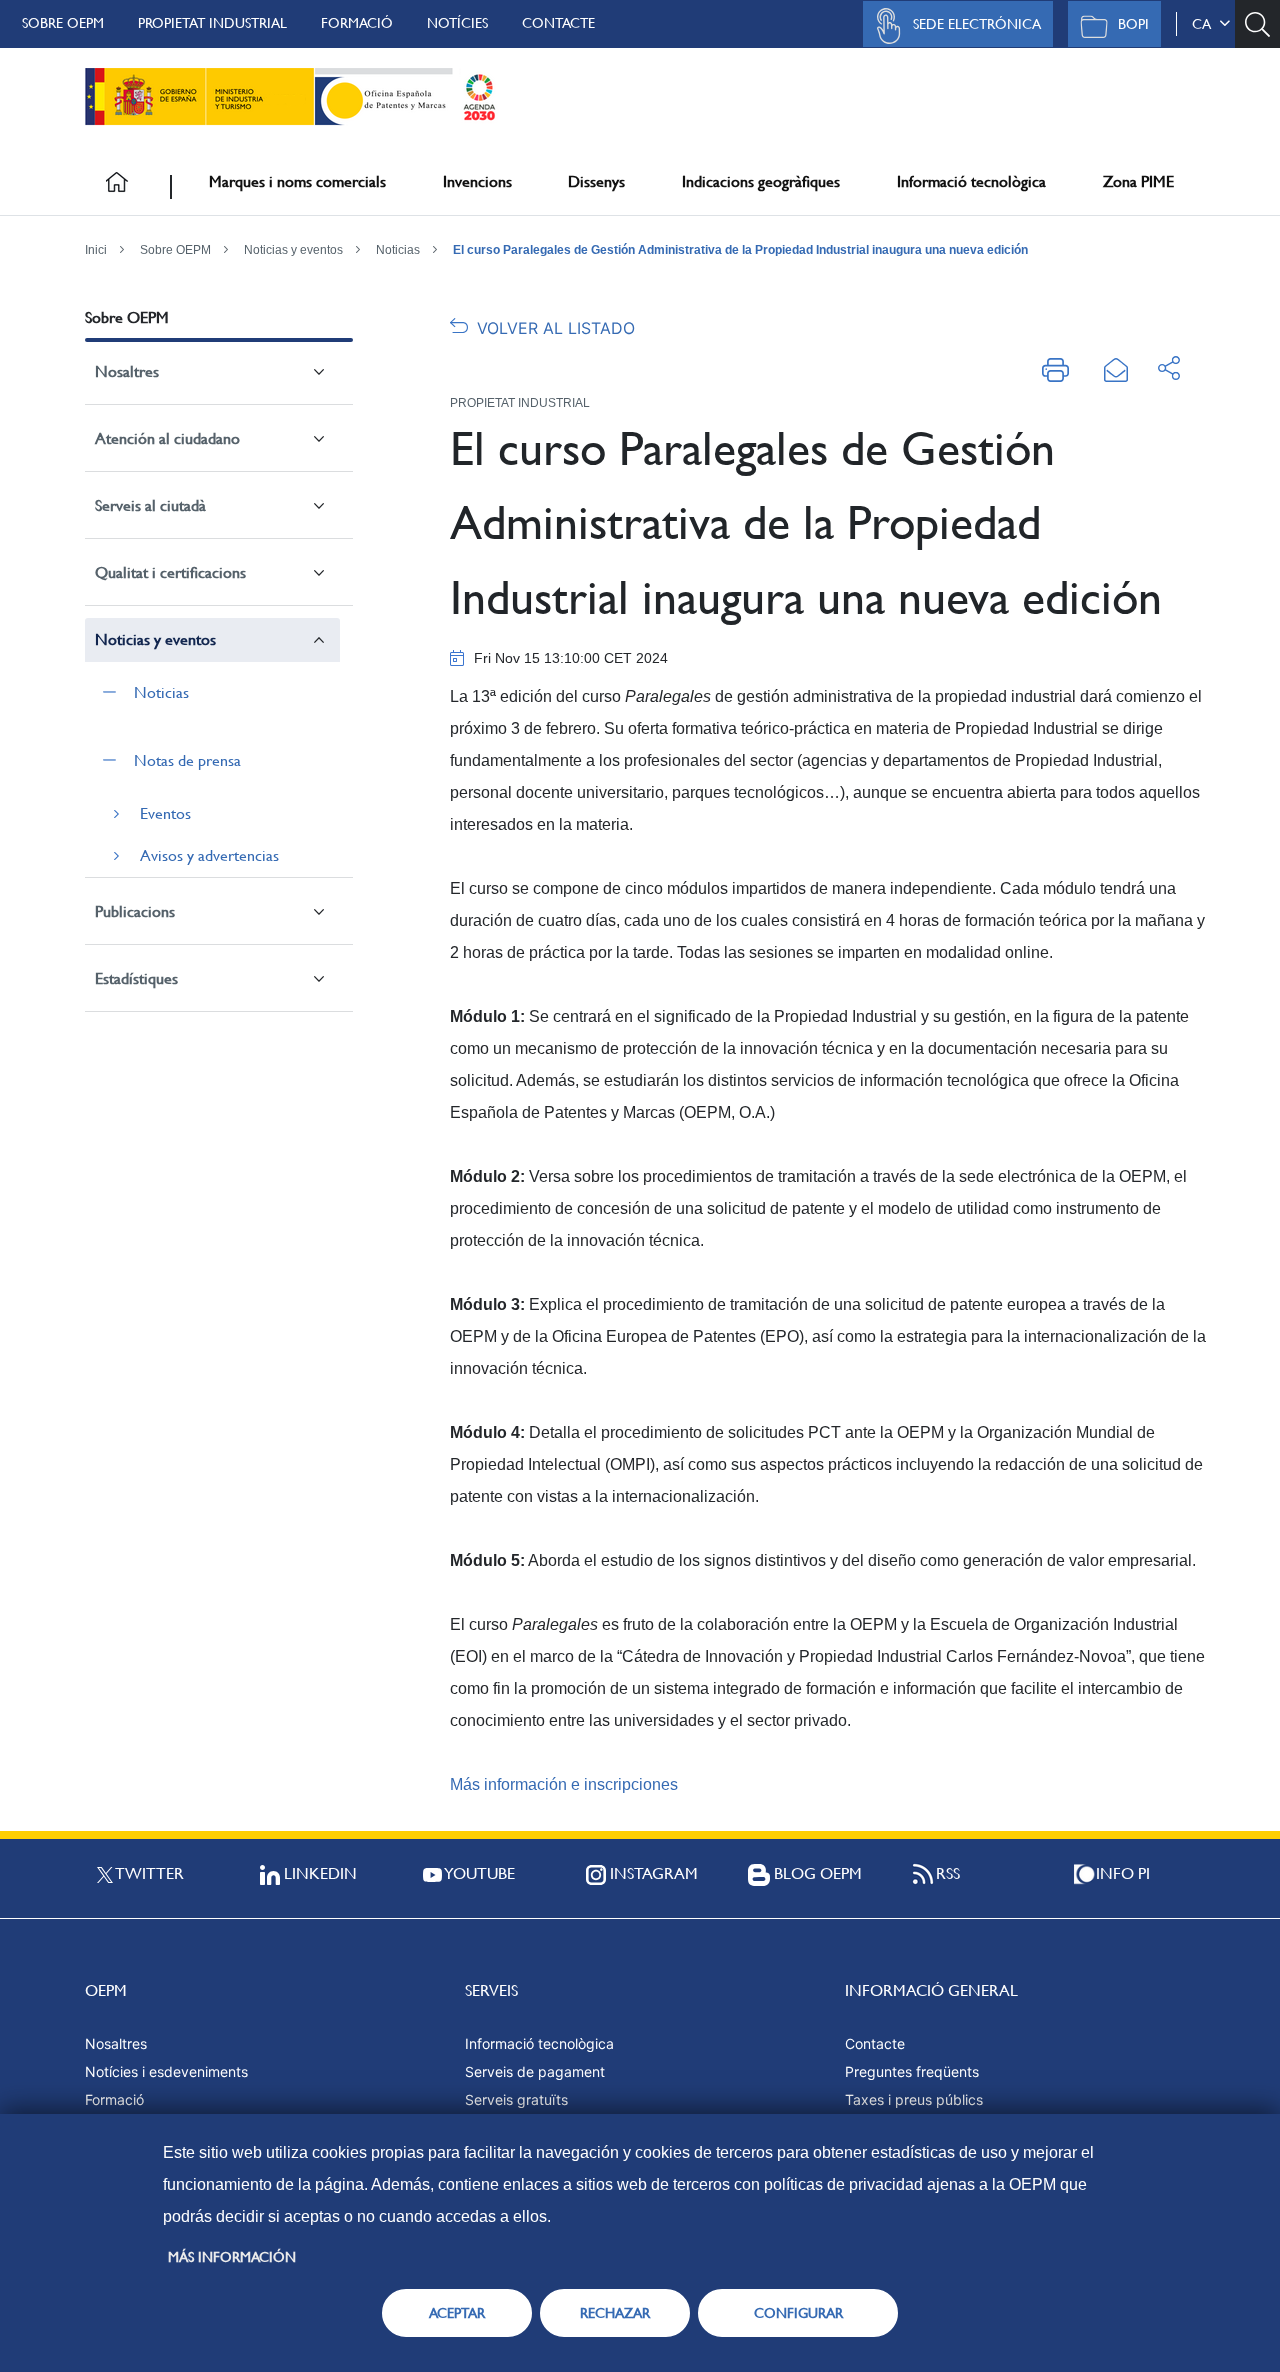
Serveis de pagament (535, 2071)
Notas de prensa (187, 760)
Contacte (558, 23)
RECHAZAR (615, 2313)
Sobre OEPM (63, 23)
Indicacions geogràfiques (761, 181)
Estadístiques (136, 978)
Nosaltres (127, 371)
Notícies (457, 23)
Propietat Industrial (212, 23)
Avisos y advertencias (209, 855)
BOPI (1133, 24)
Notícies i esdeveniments (166, 2071)
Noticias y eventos (293, 250)
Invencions (477, 181)
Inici (96, 250)
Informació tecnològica (971, 181)
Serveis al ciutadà (150, 505)
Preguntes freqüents (912, 2071)
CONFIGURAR (798, 2313)
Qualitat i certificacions (170, 572)
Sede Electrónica (977, 24)
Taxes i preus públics (914, 2099)
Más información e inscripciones (564, 1784)
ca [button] (1205, 24)
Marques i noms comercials (297, 181)
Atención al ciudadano (167, 438)
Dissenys (596, 181)
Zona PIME (1138, 181)
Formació (357, 23)
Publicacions (135, 911)
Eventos (165, 813)
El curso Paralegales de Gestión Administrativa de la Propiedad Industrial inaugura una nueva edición (740, 250)
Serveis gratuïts (516, 2099)
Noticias (398, 250)
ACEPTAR (457, 2313)
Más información (232, 2257)
